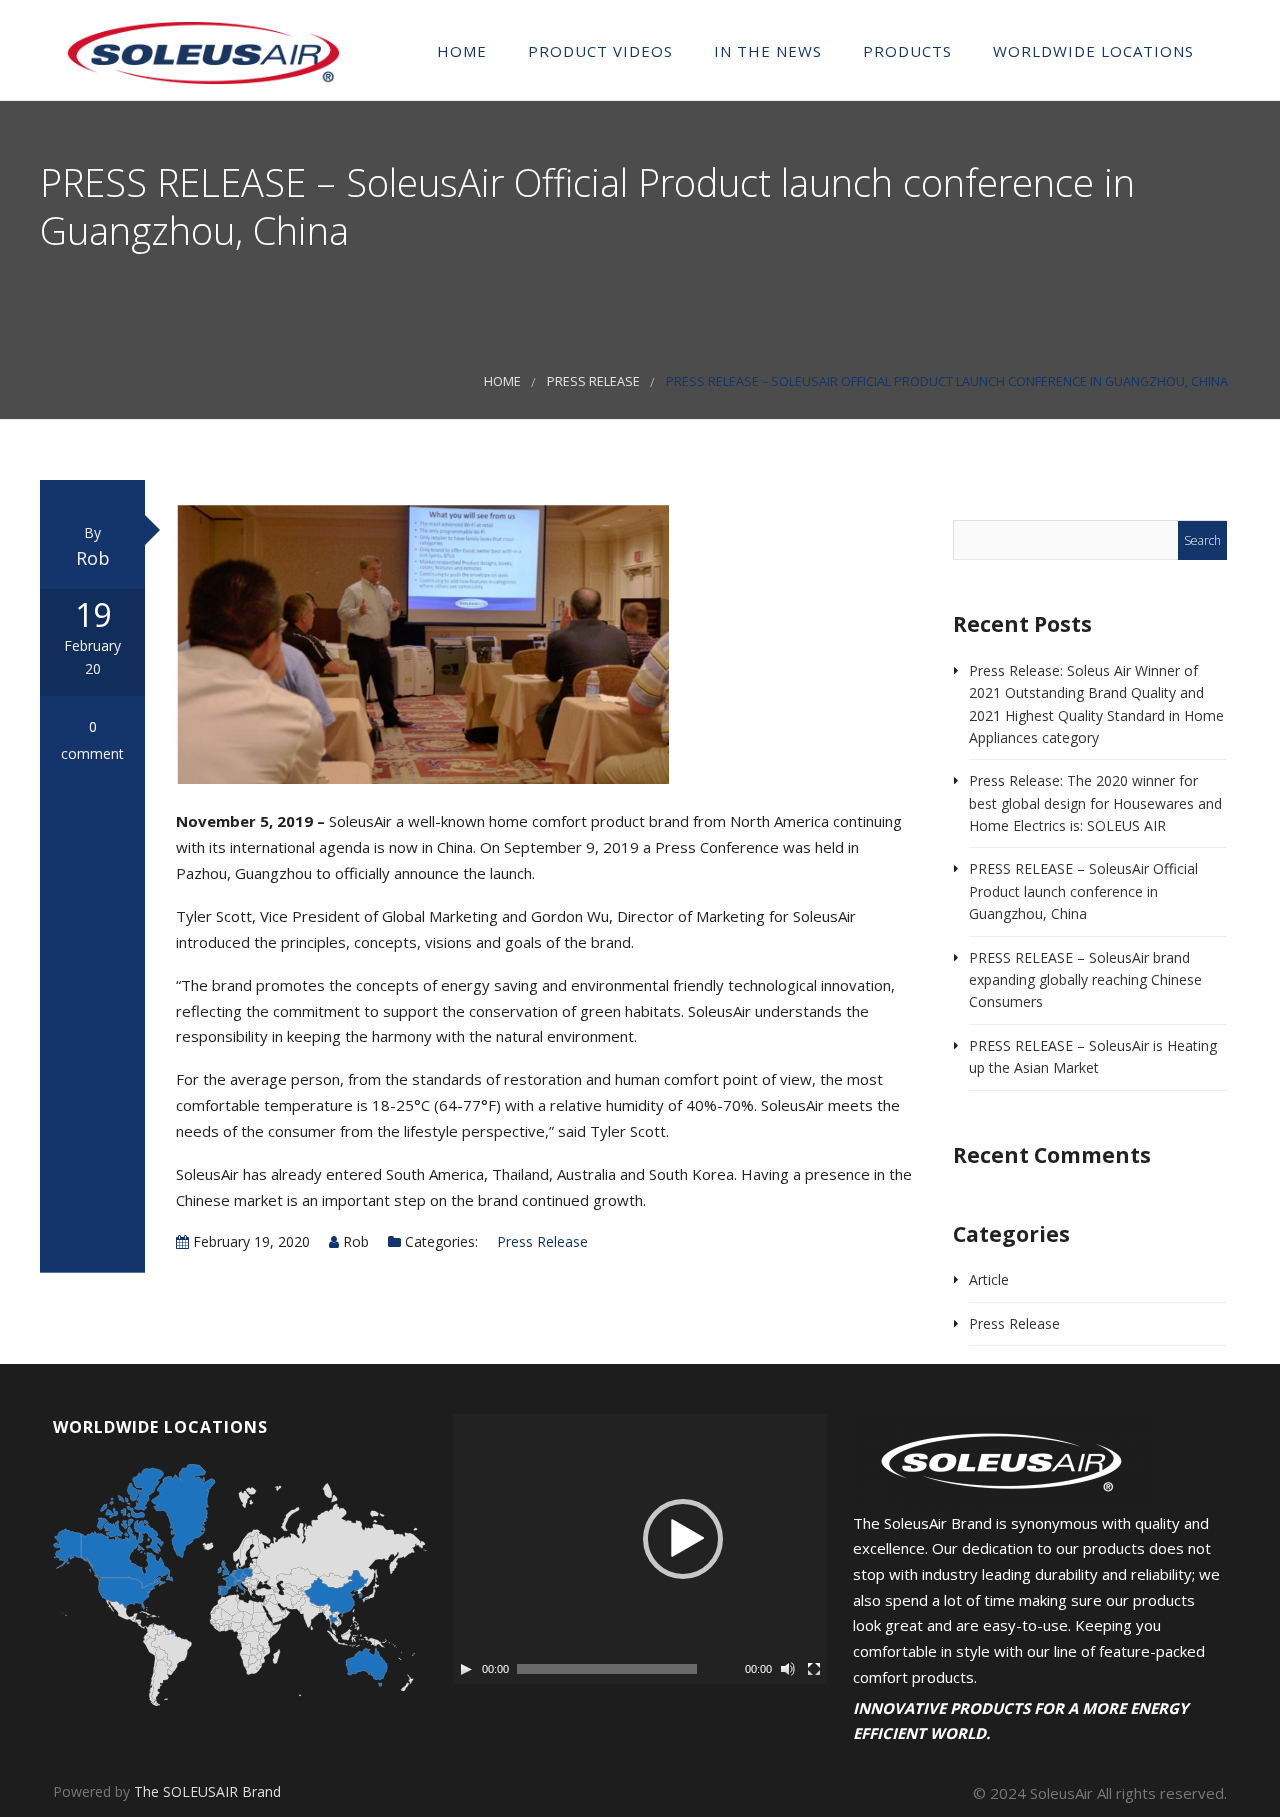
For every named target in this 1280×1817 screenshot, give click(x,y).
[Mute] (788, 1669)
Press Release (593, 381)
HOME (459, 51)
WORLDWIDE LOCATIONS (1091, 51)
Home (502, 381)
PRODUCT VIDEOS (598, 51)
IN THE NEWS (765, 51)
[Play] (466, 1669)
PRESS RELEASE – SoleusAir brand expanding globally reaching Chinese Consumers (1085, 980)
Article (989, 1279)
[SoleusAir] (203, 49)
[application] (640, 1549)
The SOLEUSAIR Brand (207, 1791)
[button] (683, 1539)
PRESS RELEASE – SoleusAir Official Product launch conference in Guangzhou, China (1083, 891)
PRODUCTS (905, 51)
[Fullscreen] (814, 1669)
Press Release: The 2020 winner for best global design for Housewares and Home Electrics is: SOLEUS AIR (1095, 803)
